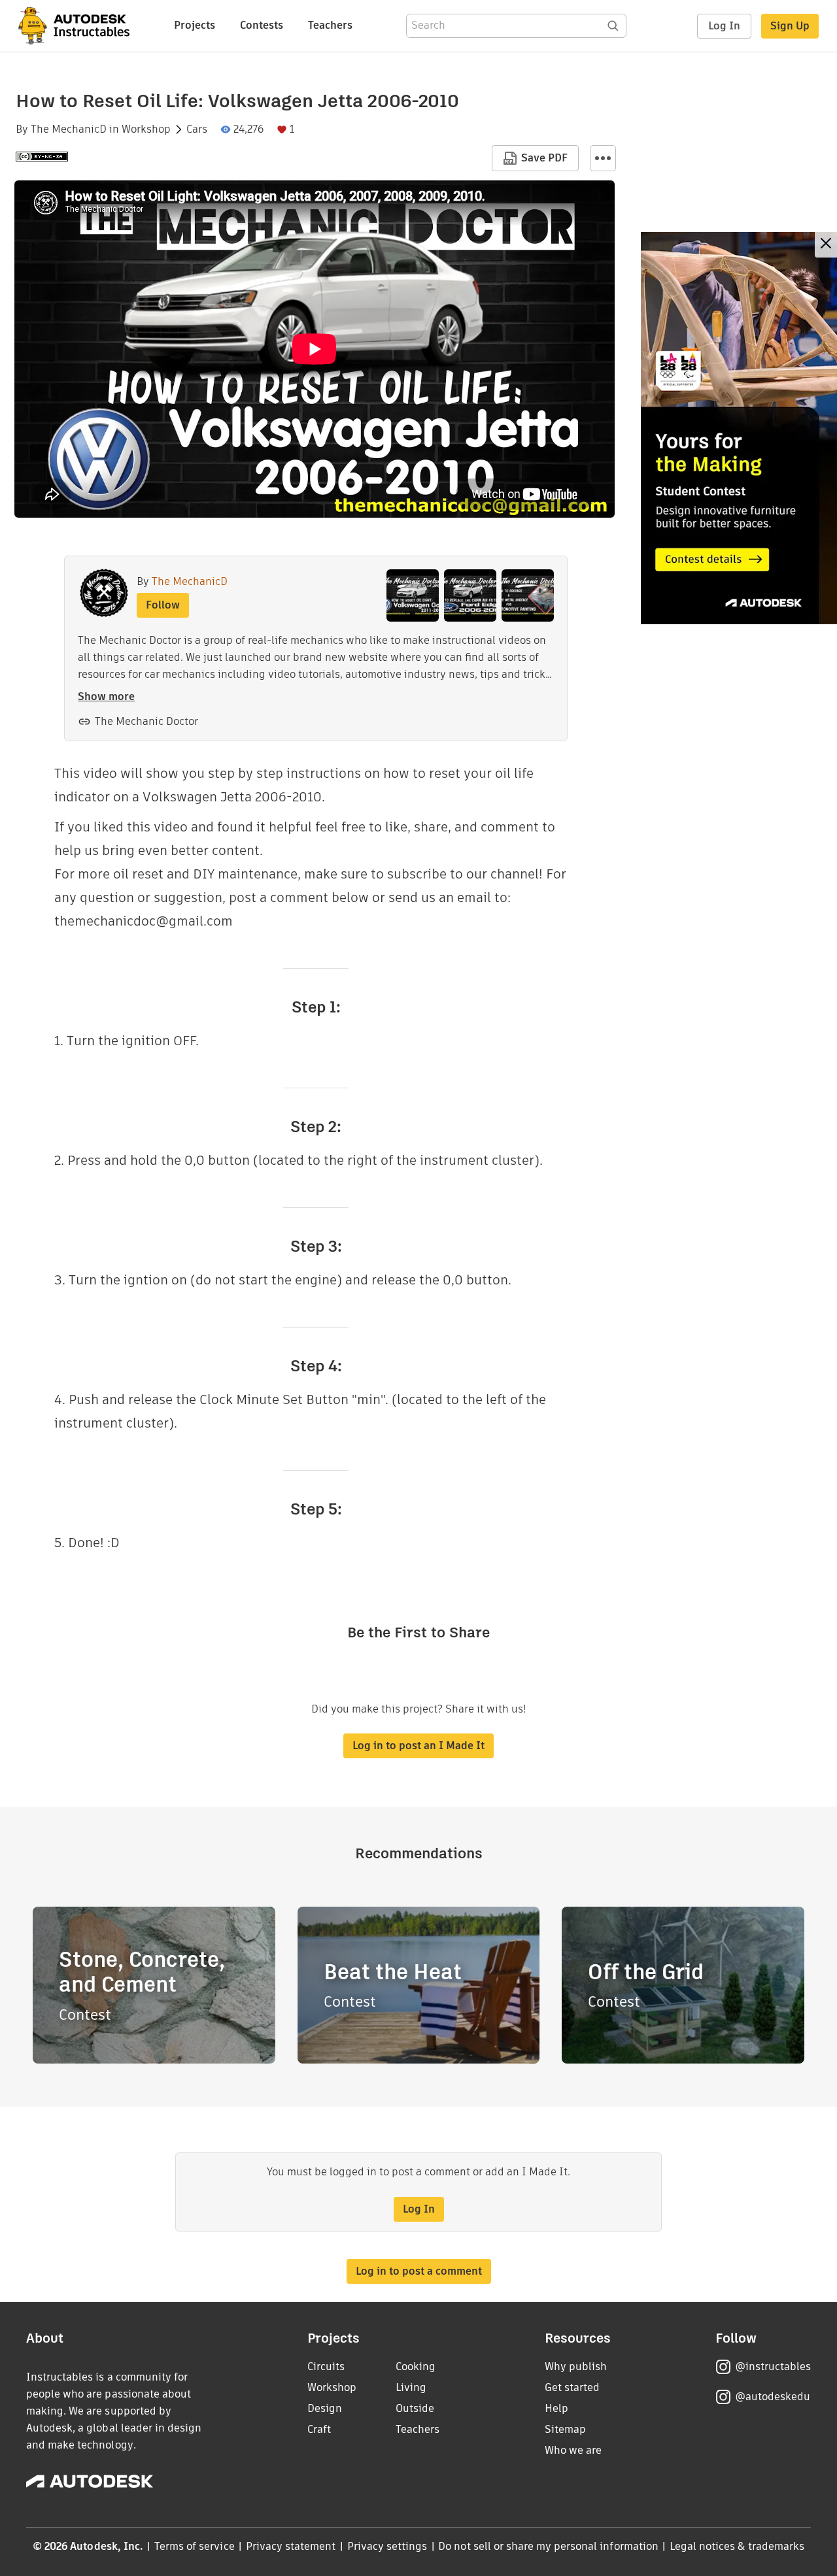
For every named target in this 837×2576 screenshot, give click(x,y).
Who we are (573, 2450)
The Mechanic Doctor (146, 721)
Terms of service (195, 2546)
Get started (572, 2387)
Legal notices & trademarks (737, 2546)
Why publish (576, 2367)
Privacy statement (291, 2546)
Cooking (416, 2367)
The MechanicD (69, 129)
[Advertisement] (739, 428)
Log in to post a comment (419, 2271)
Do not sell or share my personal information (548, 2546)
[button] (603, 158)
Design (325, 2408)
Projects (195, 25)
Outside (415, 2408)
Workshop (146, 129)
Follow (163, 605)
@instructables (773, 2367)
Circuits (326, 2367)
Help (556, 2408)
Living (411, 2387)
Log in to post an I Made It (418, 1746)
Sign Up (790, 26)
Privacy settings (387, 2546)
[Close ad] (826, 245)
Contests (262, 25)
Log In (724, 26)
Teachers (330, 25)
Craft (319, 2429)
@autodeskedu (773, 2397)
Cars (197, 129)
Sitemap (565, 2429)
